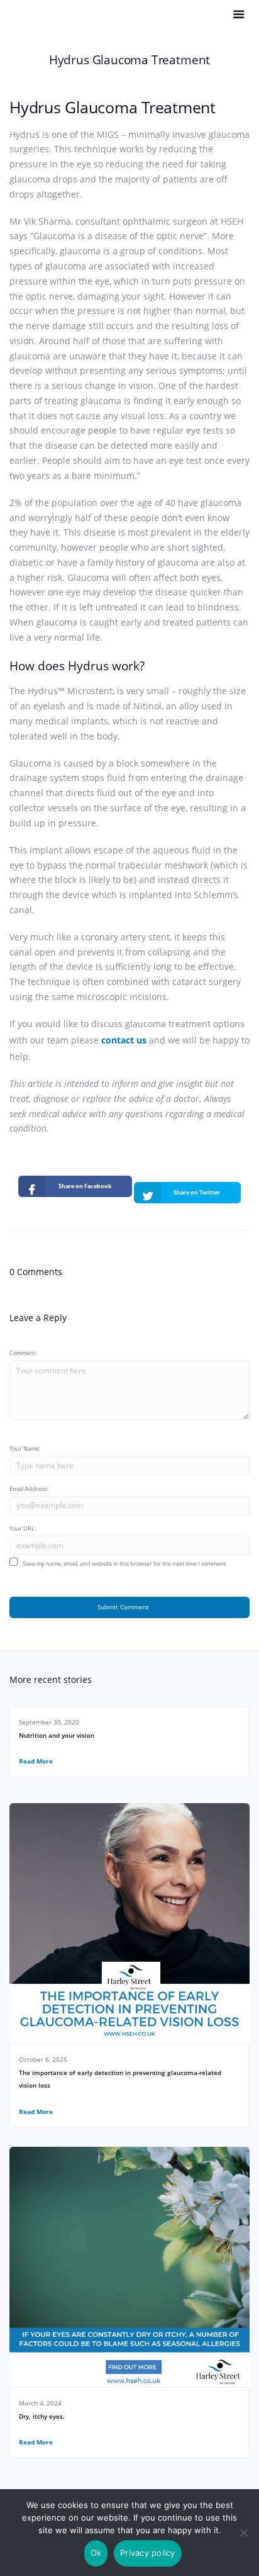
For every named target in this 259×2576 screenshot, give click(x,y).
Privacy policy (148, 2553)
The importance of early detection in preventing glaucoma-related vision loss (120, 2079)
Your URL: (23, 1528)
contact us (124, 1040)
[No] (243, 2533)
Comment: (23, 1353)
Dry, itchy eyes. (42, 2416)
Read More (36, 1761)
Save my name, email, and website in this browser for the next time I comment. (125, 1564)
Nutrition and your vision (57, 1735)
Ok (96, 2553)
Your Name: (25, 1448)
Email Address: (29, 1489)
